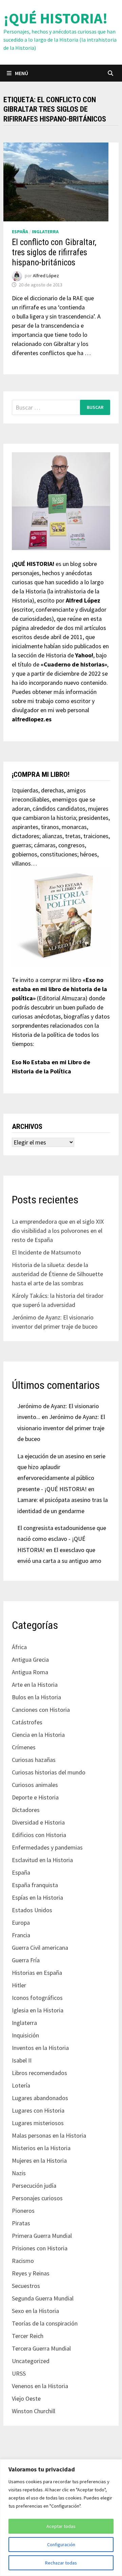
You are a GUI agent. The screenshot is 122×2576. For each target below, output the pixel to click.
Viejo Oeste (26, 2398)
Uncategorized (31, 2361)
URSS (19, 2373)
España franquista (35, 1885)
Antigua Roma (30, 1672)
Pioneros (23, 2211)
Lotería (21, 2085)
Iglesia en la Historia (38, 2010)
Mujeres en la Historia (39, 2160)
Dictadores (26, 1810)
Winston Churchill (34, 2411)
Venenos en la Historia (40, 2386)
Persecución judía (34, 2186)
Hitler (19, 1985)
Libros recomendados (39, 2073)
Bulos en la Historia (36, 1697)
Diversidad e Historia (38, 1822)
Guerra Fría (26, 1960)
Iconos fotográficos (37, 1998)
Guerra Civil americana (40, 1948)
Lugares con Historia (38, 2110)
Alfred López (46, 276)
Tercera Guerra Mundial (41, 2348)
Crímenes (24, 1747)
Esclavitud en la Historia (42, 1860)
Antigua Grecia (30, 1660)
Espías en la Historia (37, 1897)
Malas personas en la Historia (49, 2135)
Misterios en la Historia (41, 2148)
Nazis (19, 2173)
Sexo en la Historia (35, 2311)
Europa (21, 1923)
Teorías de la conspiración (45, 2323)
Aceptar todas (61, 2526)
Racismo (23, 2261)
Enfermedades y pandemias (47, 1847)
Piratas (21, 2223)
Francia (21, 1935)
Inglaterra (45, 232)
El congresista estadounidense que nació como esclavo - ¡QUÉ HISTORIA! (62, 1539)
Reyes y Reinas (31, 2273)
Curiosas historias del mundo (49, 1772)
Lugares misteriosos (38, 2123)
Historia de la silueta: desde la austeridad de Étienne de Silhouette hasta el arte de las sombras (57, 1274)
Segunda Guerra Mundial (43, 2298)
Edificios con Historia (39, 1835)
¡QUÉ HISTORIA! (56, 18)
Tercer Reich (28, 2336)
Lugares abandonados (40, 2098)
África (19, 1647)
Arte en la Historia (35, 1685)
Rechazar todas (61, 2563)
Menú (22, 73)
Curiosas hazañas (34, 1760)
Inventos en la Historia (40, 2048)
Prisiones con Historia (40, 2248)
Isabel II (22, 2060)
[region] (61, 2518)
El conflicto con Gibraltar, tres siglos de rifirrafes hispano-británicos (54, 252)
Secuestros (26, 2286)
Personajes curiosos (37, 2198)
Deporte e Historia (35, 1797)
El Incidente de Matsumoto (46, 1252)
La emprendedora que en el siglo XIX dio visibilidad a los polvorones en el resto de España (58, 1231)
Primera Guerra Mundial (42, 2236)
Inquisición (25, 2035)
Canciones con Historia (41, 1710)
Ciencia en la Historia (38, 1735)
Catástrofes (27, 1722)
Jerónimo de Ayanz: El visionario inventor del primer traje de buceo (61, 1428)
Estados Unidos (32, 1910)
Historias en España (37, 1973)
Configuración (61, 2545)
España (20, 232)
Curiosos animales (35, 1785)
